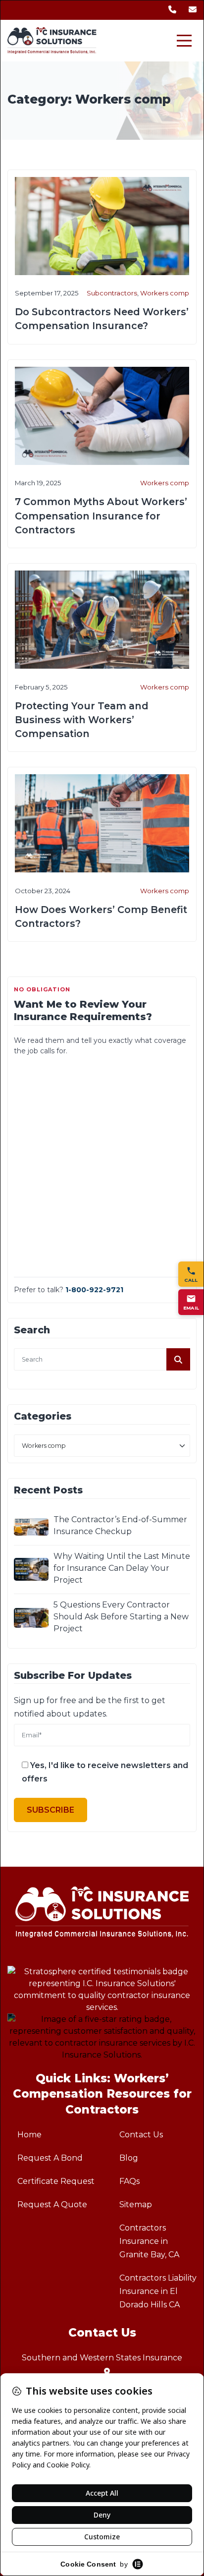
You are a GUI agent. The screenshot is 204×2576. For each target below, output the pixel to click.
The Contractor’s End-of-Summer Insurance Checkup (120, 1525)
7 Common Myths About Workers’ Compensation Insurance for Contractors (101, 515)
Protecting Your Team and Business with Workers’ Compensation (82, 720)
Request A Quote (52, 2204)
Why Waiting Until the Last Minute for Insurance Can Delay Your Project (122, 1568)
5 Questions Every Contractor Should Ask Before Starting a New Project (121, 1617)
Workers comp (165, 293)
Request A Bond (50, 2158)
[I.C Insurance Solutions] (52, 41)
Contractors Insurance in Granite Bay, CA (149, 2241)
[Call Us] (172, 10)
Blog (129, 2158)
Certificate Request (56, 2181)
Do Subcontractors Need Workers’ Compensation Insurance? (102, 319)
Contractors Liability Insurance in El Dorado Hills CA (158, 2291)
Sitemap (136, 2204)
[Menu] (184, 41)
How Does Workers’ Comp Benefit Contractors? (101, 916)
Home (29, 2135)
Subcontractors (112, 293)
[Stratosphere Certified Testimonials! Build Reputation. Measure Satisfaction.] (102, 1990)
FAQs (129, 2181)
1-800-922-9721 (94, 1290)
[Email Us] (193, 10)
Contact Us (141, 2135)
